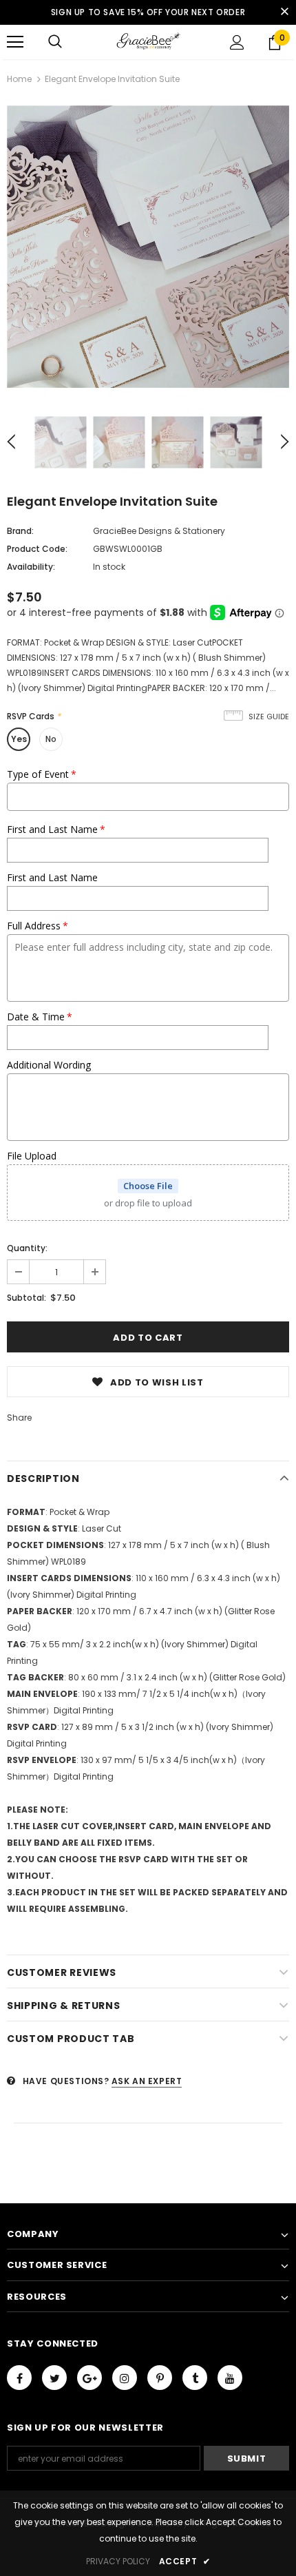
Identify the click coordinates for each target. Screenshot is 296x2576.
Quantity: (27, 1248)
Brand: (20, 531)
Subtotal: (27, 1298)
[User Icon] (237, 42)
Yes (19, 739)
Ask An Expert (147, 2081)
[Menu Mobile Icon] (15, 42)
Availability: (31, 567)
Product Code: (37, 549)
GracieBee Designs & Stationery (159, 531)
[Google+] (89, 2378)
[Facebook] (19, 2378)
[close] (284, 12)
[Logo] (148, 41)
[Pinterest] (160, 2378)
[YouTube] (230, 2378)
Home (19, 79)
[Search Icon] (55, 42)
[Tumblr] (195, 2378)
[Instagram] (125, 2378)
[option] (148, 247)
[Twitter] (54, 2378)
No (51, 739)
